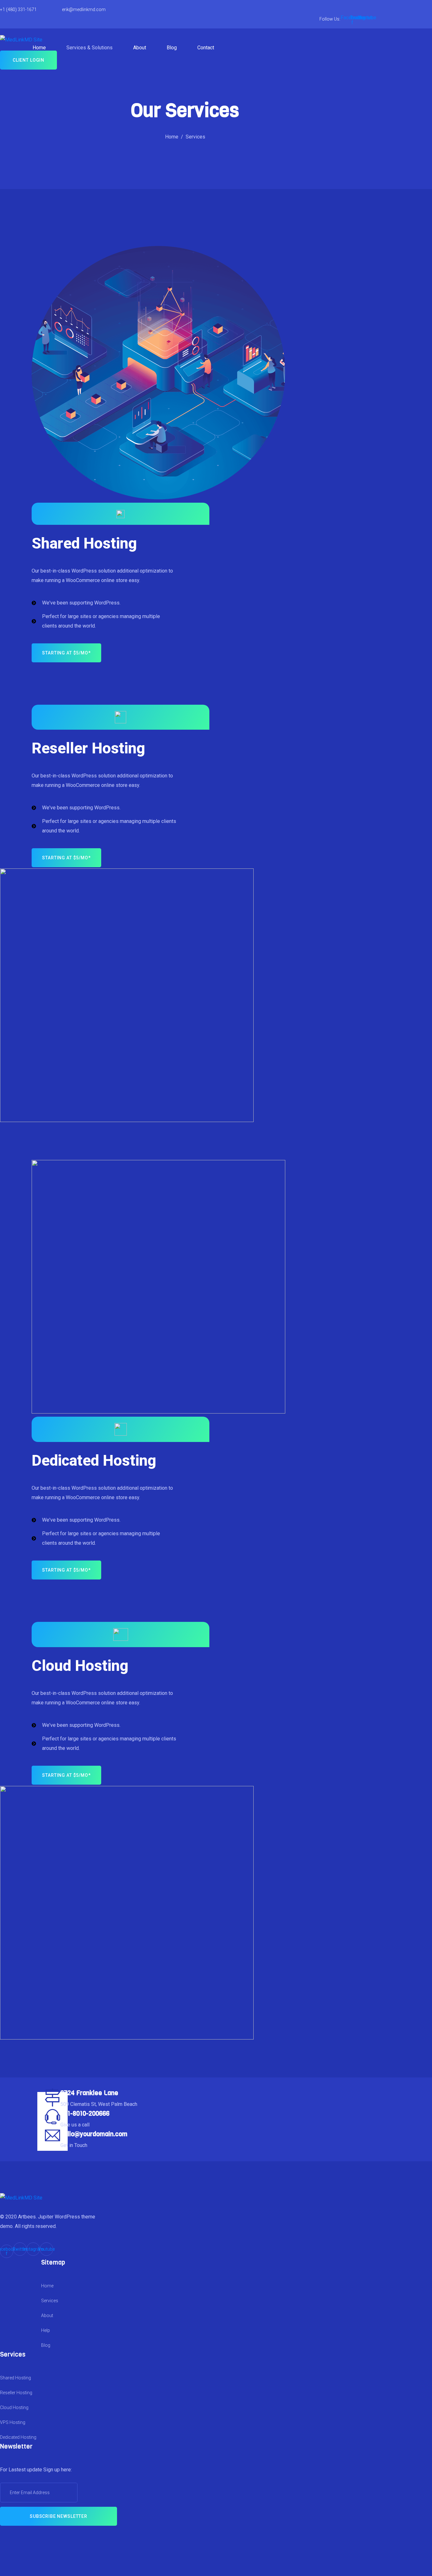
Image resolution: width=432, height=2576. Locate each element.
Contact (206, 48)
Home (39, 48)
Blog (172, 48)
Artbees (27, 2217)
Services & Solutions (89, 48)
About (140, 48)
